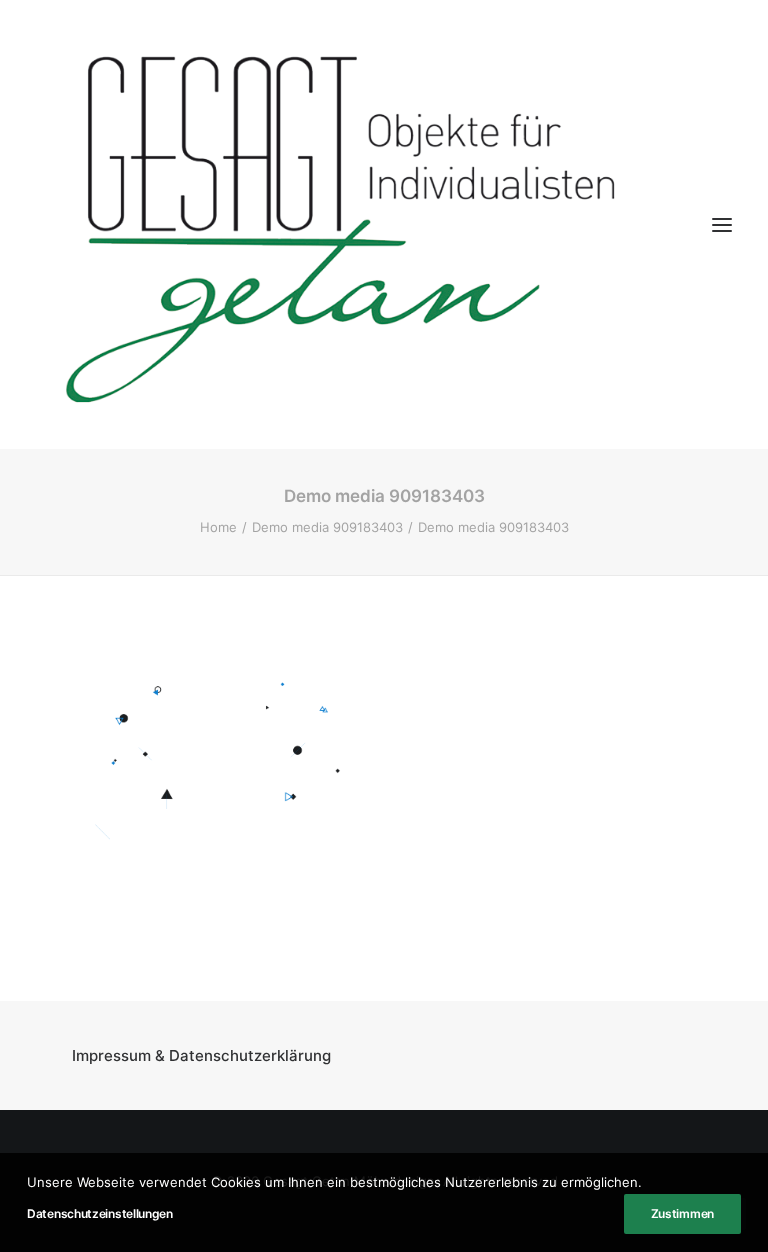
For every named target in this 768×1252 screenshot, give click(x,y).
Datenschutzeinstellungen (100, 1213)
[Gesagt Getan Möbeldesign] (384, 224)
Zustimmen (682, 1213)
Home (218, 527)
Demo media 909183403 (327, 527)
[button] (722, 224)
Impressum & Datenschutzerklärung (201, 1055)
